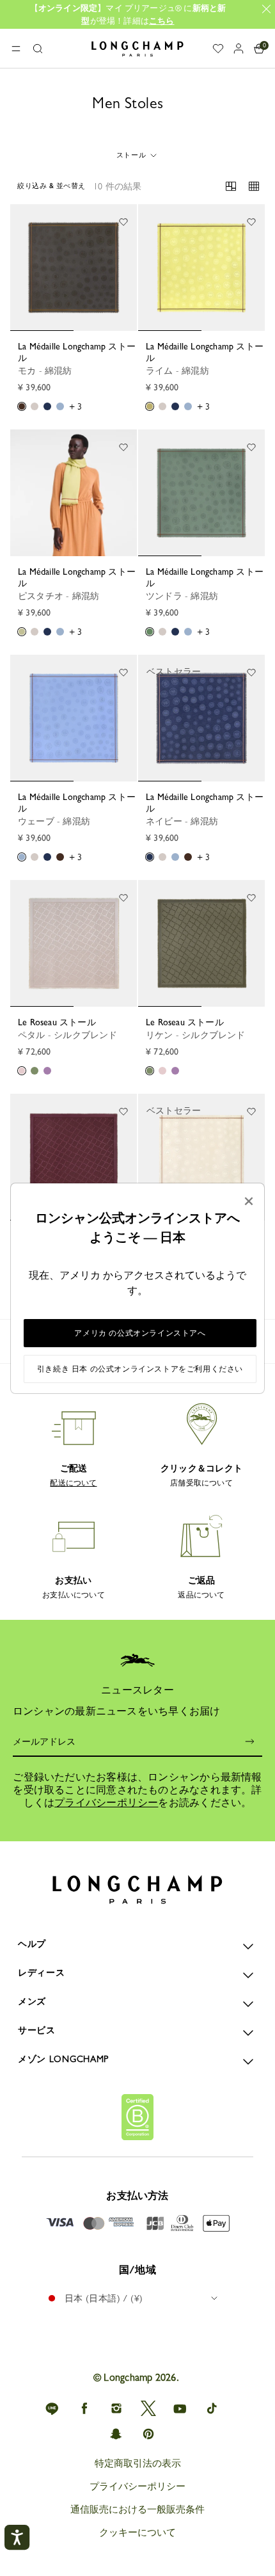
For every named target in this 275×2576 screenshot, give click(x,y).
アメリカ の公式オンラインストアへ (140, 1333)
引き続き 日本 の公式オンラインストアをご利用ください (140, 1369)
